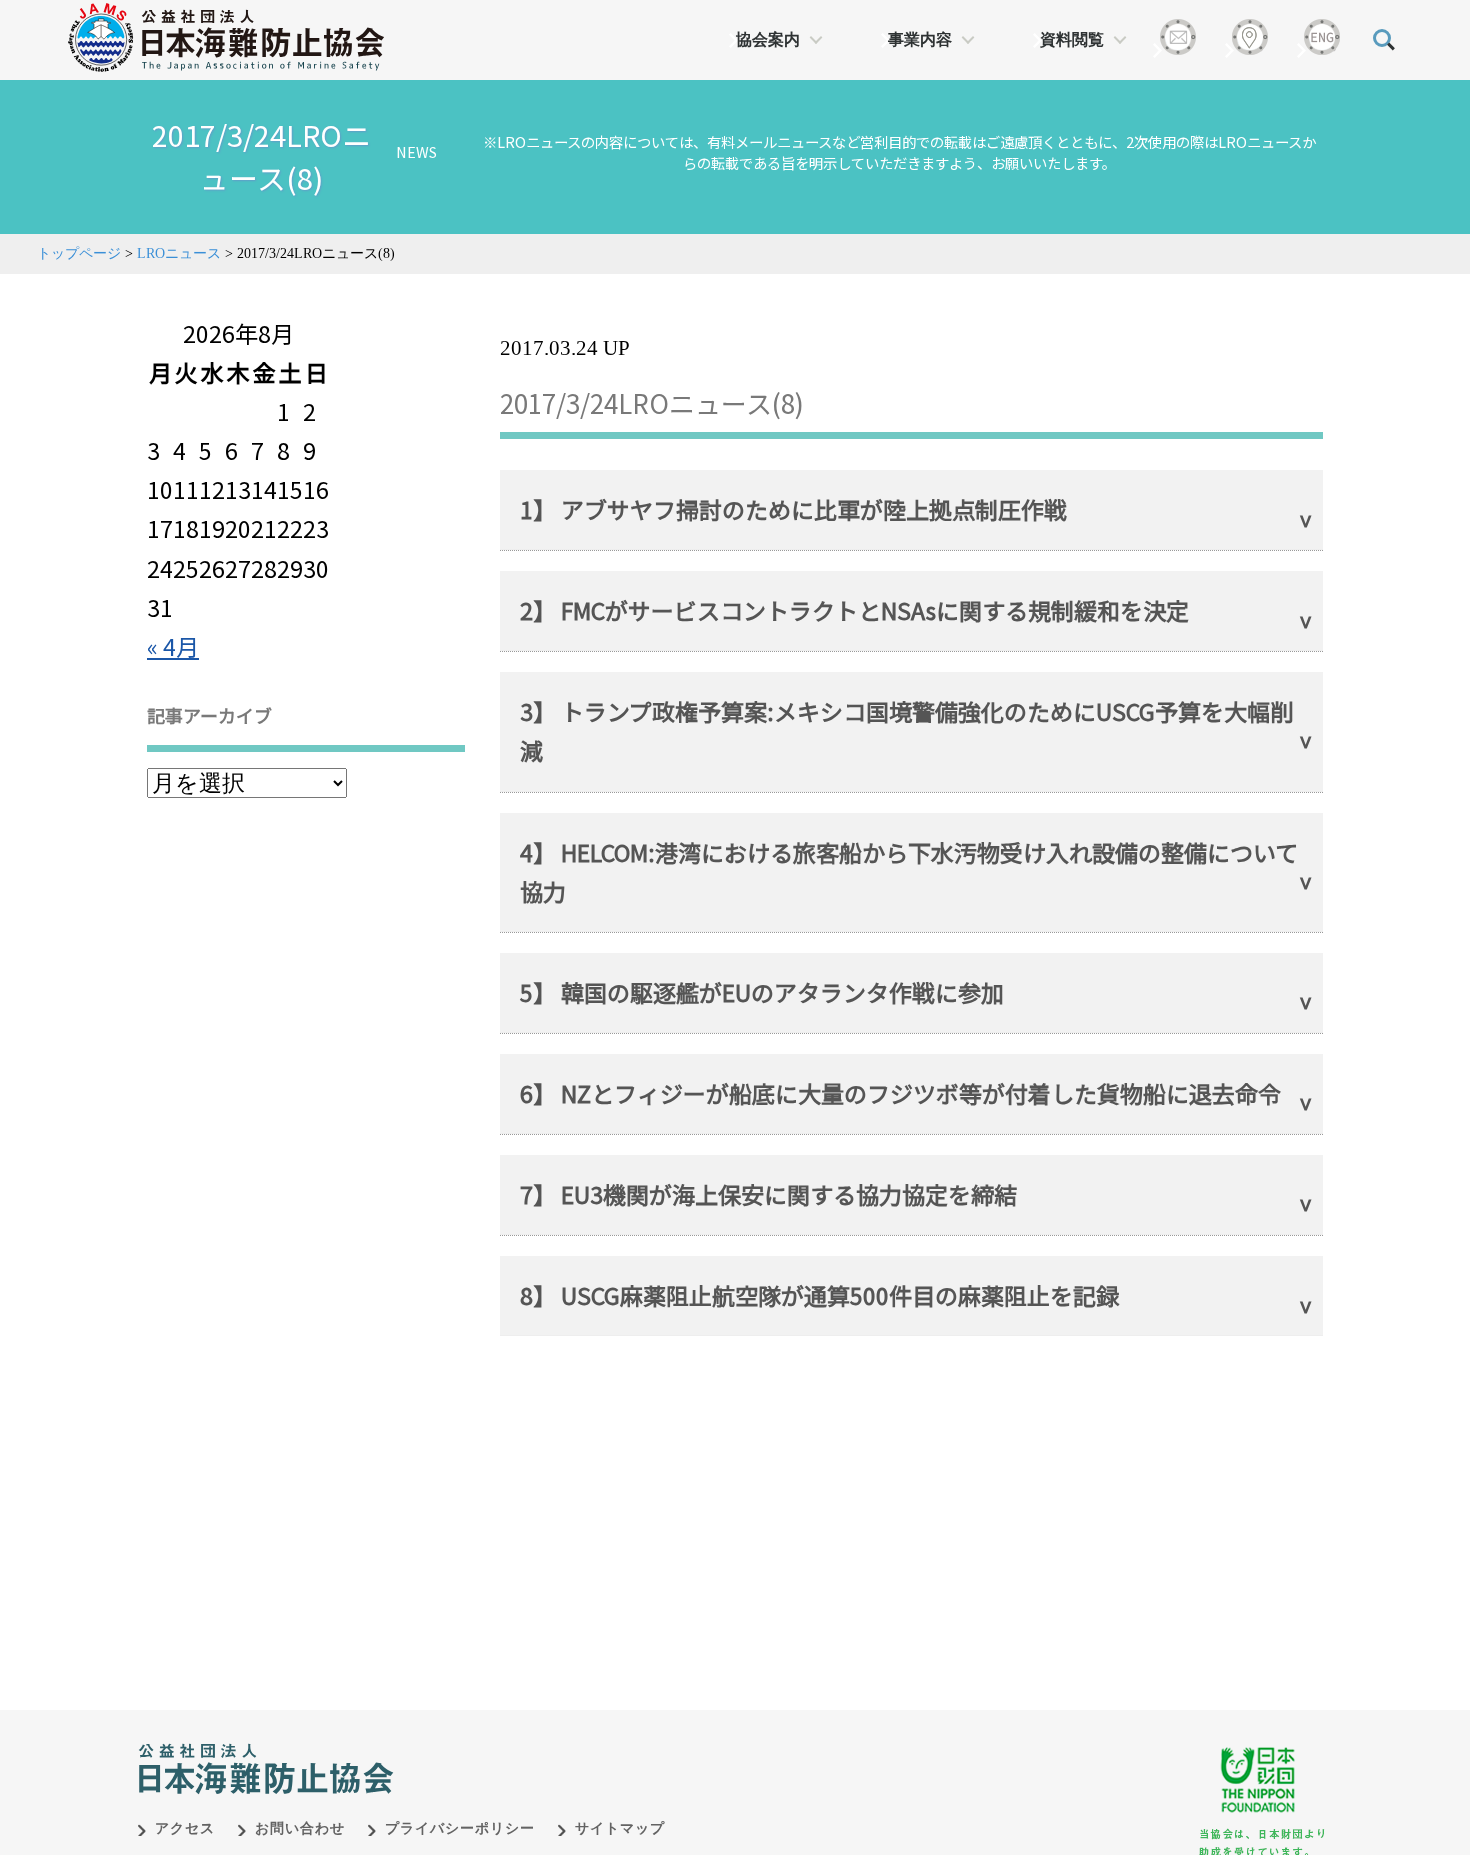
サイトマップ (620, 1828)
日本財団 (555, 1748)
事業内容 (920, 39)
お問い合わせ (300, 1828)
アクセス (185, 1828)
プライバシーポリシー (460, 1828)
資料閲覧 (1072, 39)
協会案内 (768, 39)
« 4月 (173, 646)
